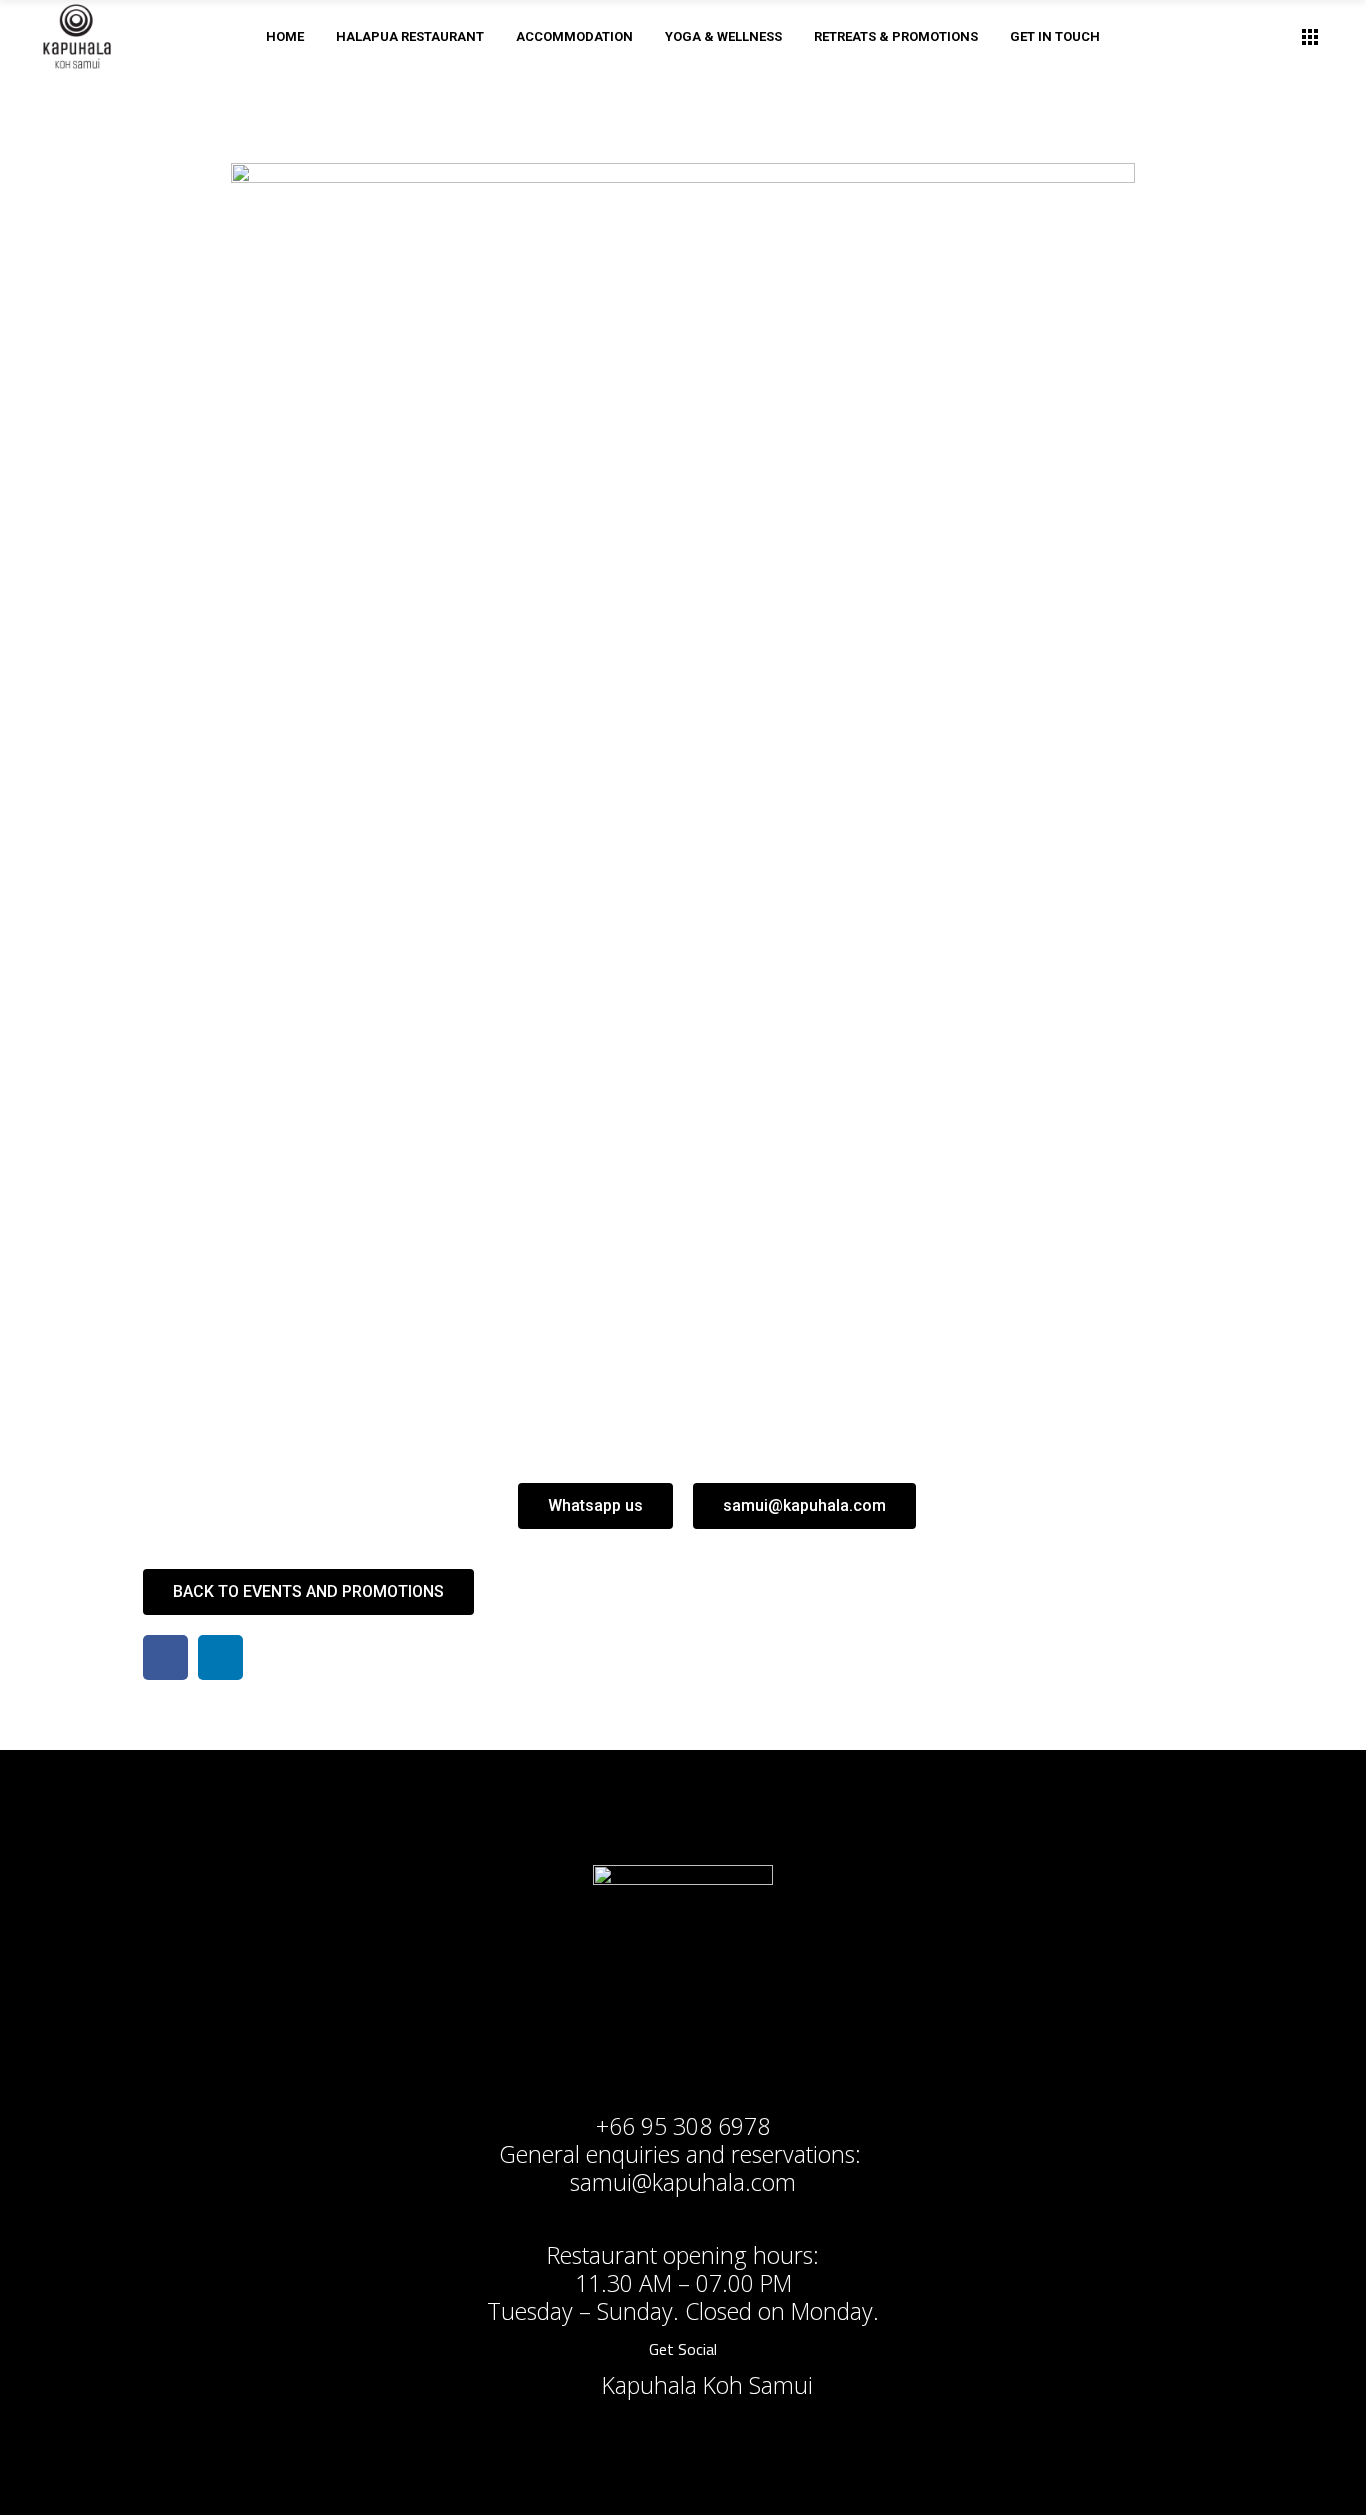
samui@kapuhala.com (683, 2182)
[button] (595, 1506)
